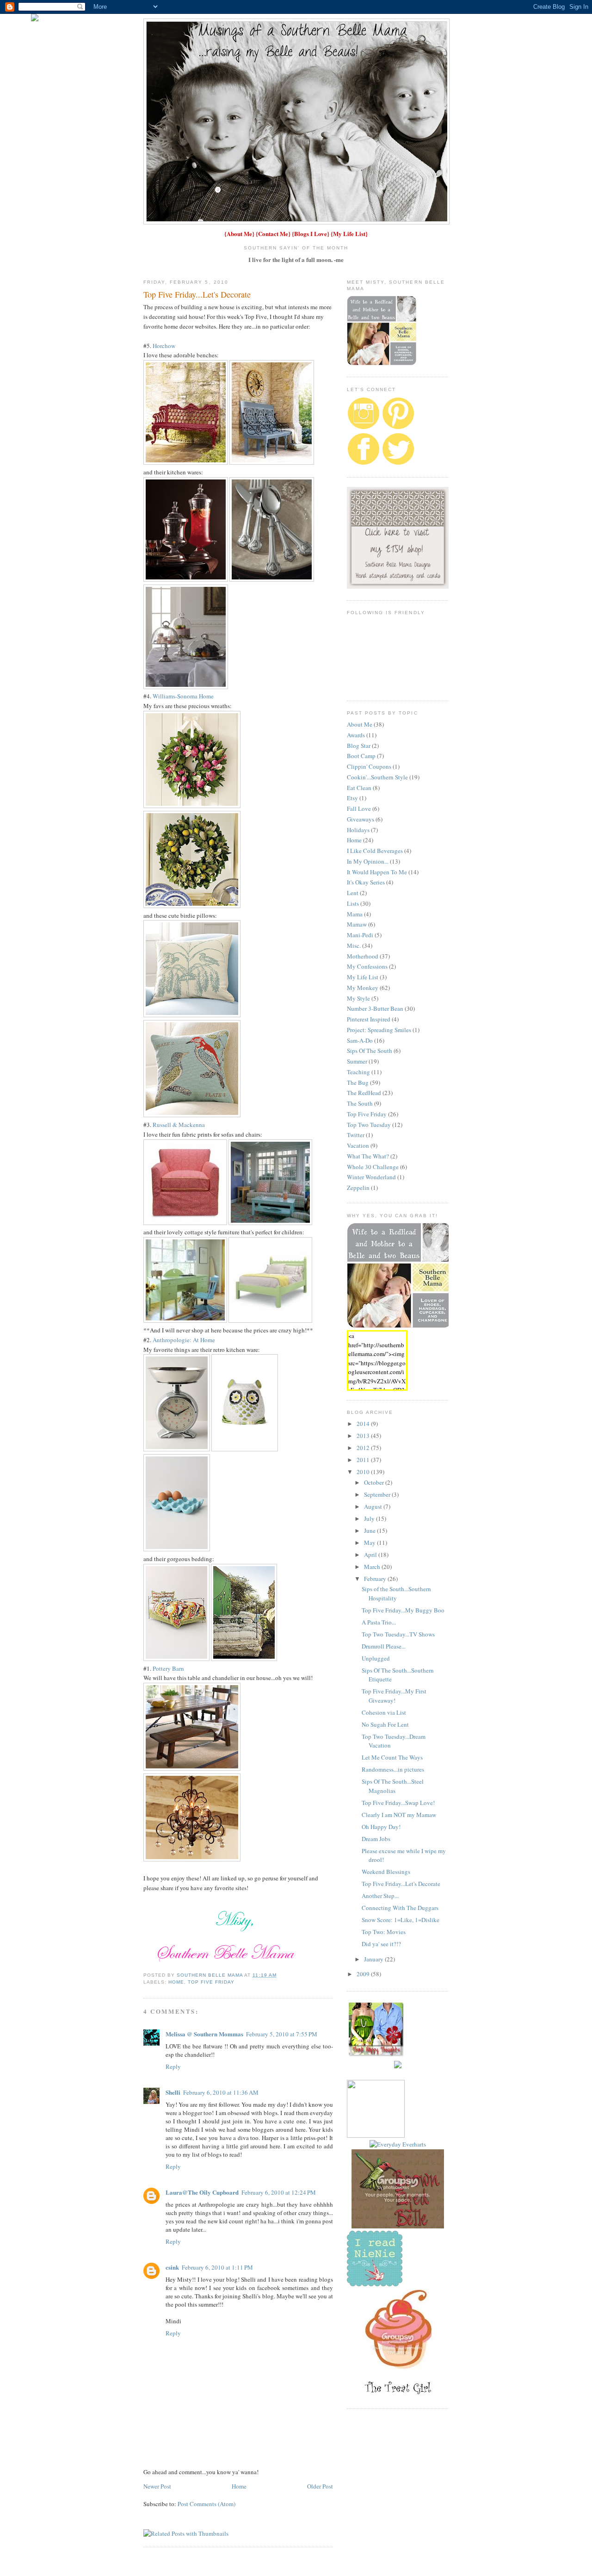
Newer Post (157, 2486)
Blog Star (359, 746)
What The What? (368, 1156)
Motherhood (363, 956)
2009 (364, 1974)
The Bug (358, 1083)
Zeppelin (358, 1188)
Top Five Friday (211, 1982)
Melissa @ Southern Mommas (204, 2034)
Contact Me (273, 233)
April (371, 1555)
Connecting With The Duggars (400, 1908)
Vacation (358, 1145)
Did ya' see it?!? (381, 1944)
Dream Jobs (376, 1839)
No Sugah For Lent (385, 1724)
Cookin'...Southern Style (377, 777)
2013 (364, 1436)
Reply (173, 2066)
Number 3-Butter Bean (375, 1008)
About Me (239, 233)
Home (176, 1982)
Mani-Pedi (360, 935)
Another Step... (380, 1896)
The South (360, 1103)
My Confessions (367, 966)
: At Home (184, 1340)
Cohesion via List (384, 1712)
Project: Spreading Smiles (379, 1030)
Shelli (173, 2092)
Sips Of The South (370, 1051)
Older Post (320, 2486)
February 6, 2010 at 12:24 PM (279, 2192)
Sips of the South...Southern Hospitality (396, 1593)
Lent (353, 893)
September (378, 1494)
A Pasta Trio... (379, 1622)
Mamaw (357, 924)
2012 (364, 1448)
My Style (358, 998)
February (376, 1579)
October (375, 1482)
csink (172, 2267)
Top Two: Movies (384, 1932)
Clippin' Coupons (369, 766)
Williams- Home (183, 696)
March (373, 1567)
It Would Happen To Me (377, 872)
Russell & (179, 1125)
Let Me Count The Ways (392, 1757)
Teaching (358, 1072)
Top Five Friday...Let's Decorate (401, 1884)
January (374, 1959)
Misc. (354, 946)
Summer (357, 1061)
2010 (364, 1472)
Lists (353, 903)
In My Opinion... (368, 861)
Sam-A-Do (360, 1040)
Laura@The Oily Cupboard (202, 2192)
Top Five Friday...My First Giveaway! (394, 1696)
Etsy (352, 798)
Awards (356, 735)
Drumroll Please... (384, 1646)
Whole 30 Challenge (373, 1167)
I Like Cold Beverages (375, 851)
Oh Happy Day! (381, 1827)
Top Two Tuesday (369, 1125)
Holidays (358, 830)
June (370, 1531)
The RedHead (364, 1093)
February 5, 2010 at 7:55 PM (282, 2034)
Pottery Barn (168, 1668)
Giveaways (361, 819)
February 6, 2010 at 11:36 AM (221, 2092)
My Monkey (363, 988)
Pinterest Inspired (369, 1019)
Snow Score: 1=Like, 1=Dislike (401, 1920)
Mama (355, 914)
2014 (364, 1424)
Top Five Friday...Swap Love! (398, 1803)
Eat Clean (359, 788)
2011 (364, 1460)
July (370, 1518)
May (370, 1543)
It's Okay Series (366, 882)
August (374, 1506)
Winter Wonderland (371, 1177)
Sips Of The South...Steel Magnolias (393, 1786)
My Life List (349, 233)
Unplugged (376, 1658)
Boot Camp (361, 756)
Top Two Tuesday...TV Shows (398, 1634)
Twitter (356, 1135)
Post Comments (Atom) (207, 2504)
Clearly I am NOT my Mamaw (399, 1815)
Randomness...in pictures (393, 1769)
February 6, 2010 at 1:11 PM (217, 2267)
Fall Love (359, 809)
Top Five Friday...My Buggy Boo (403, 1610)
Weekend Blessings (386, 1872)
